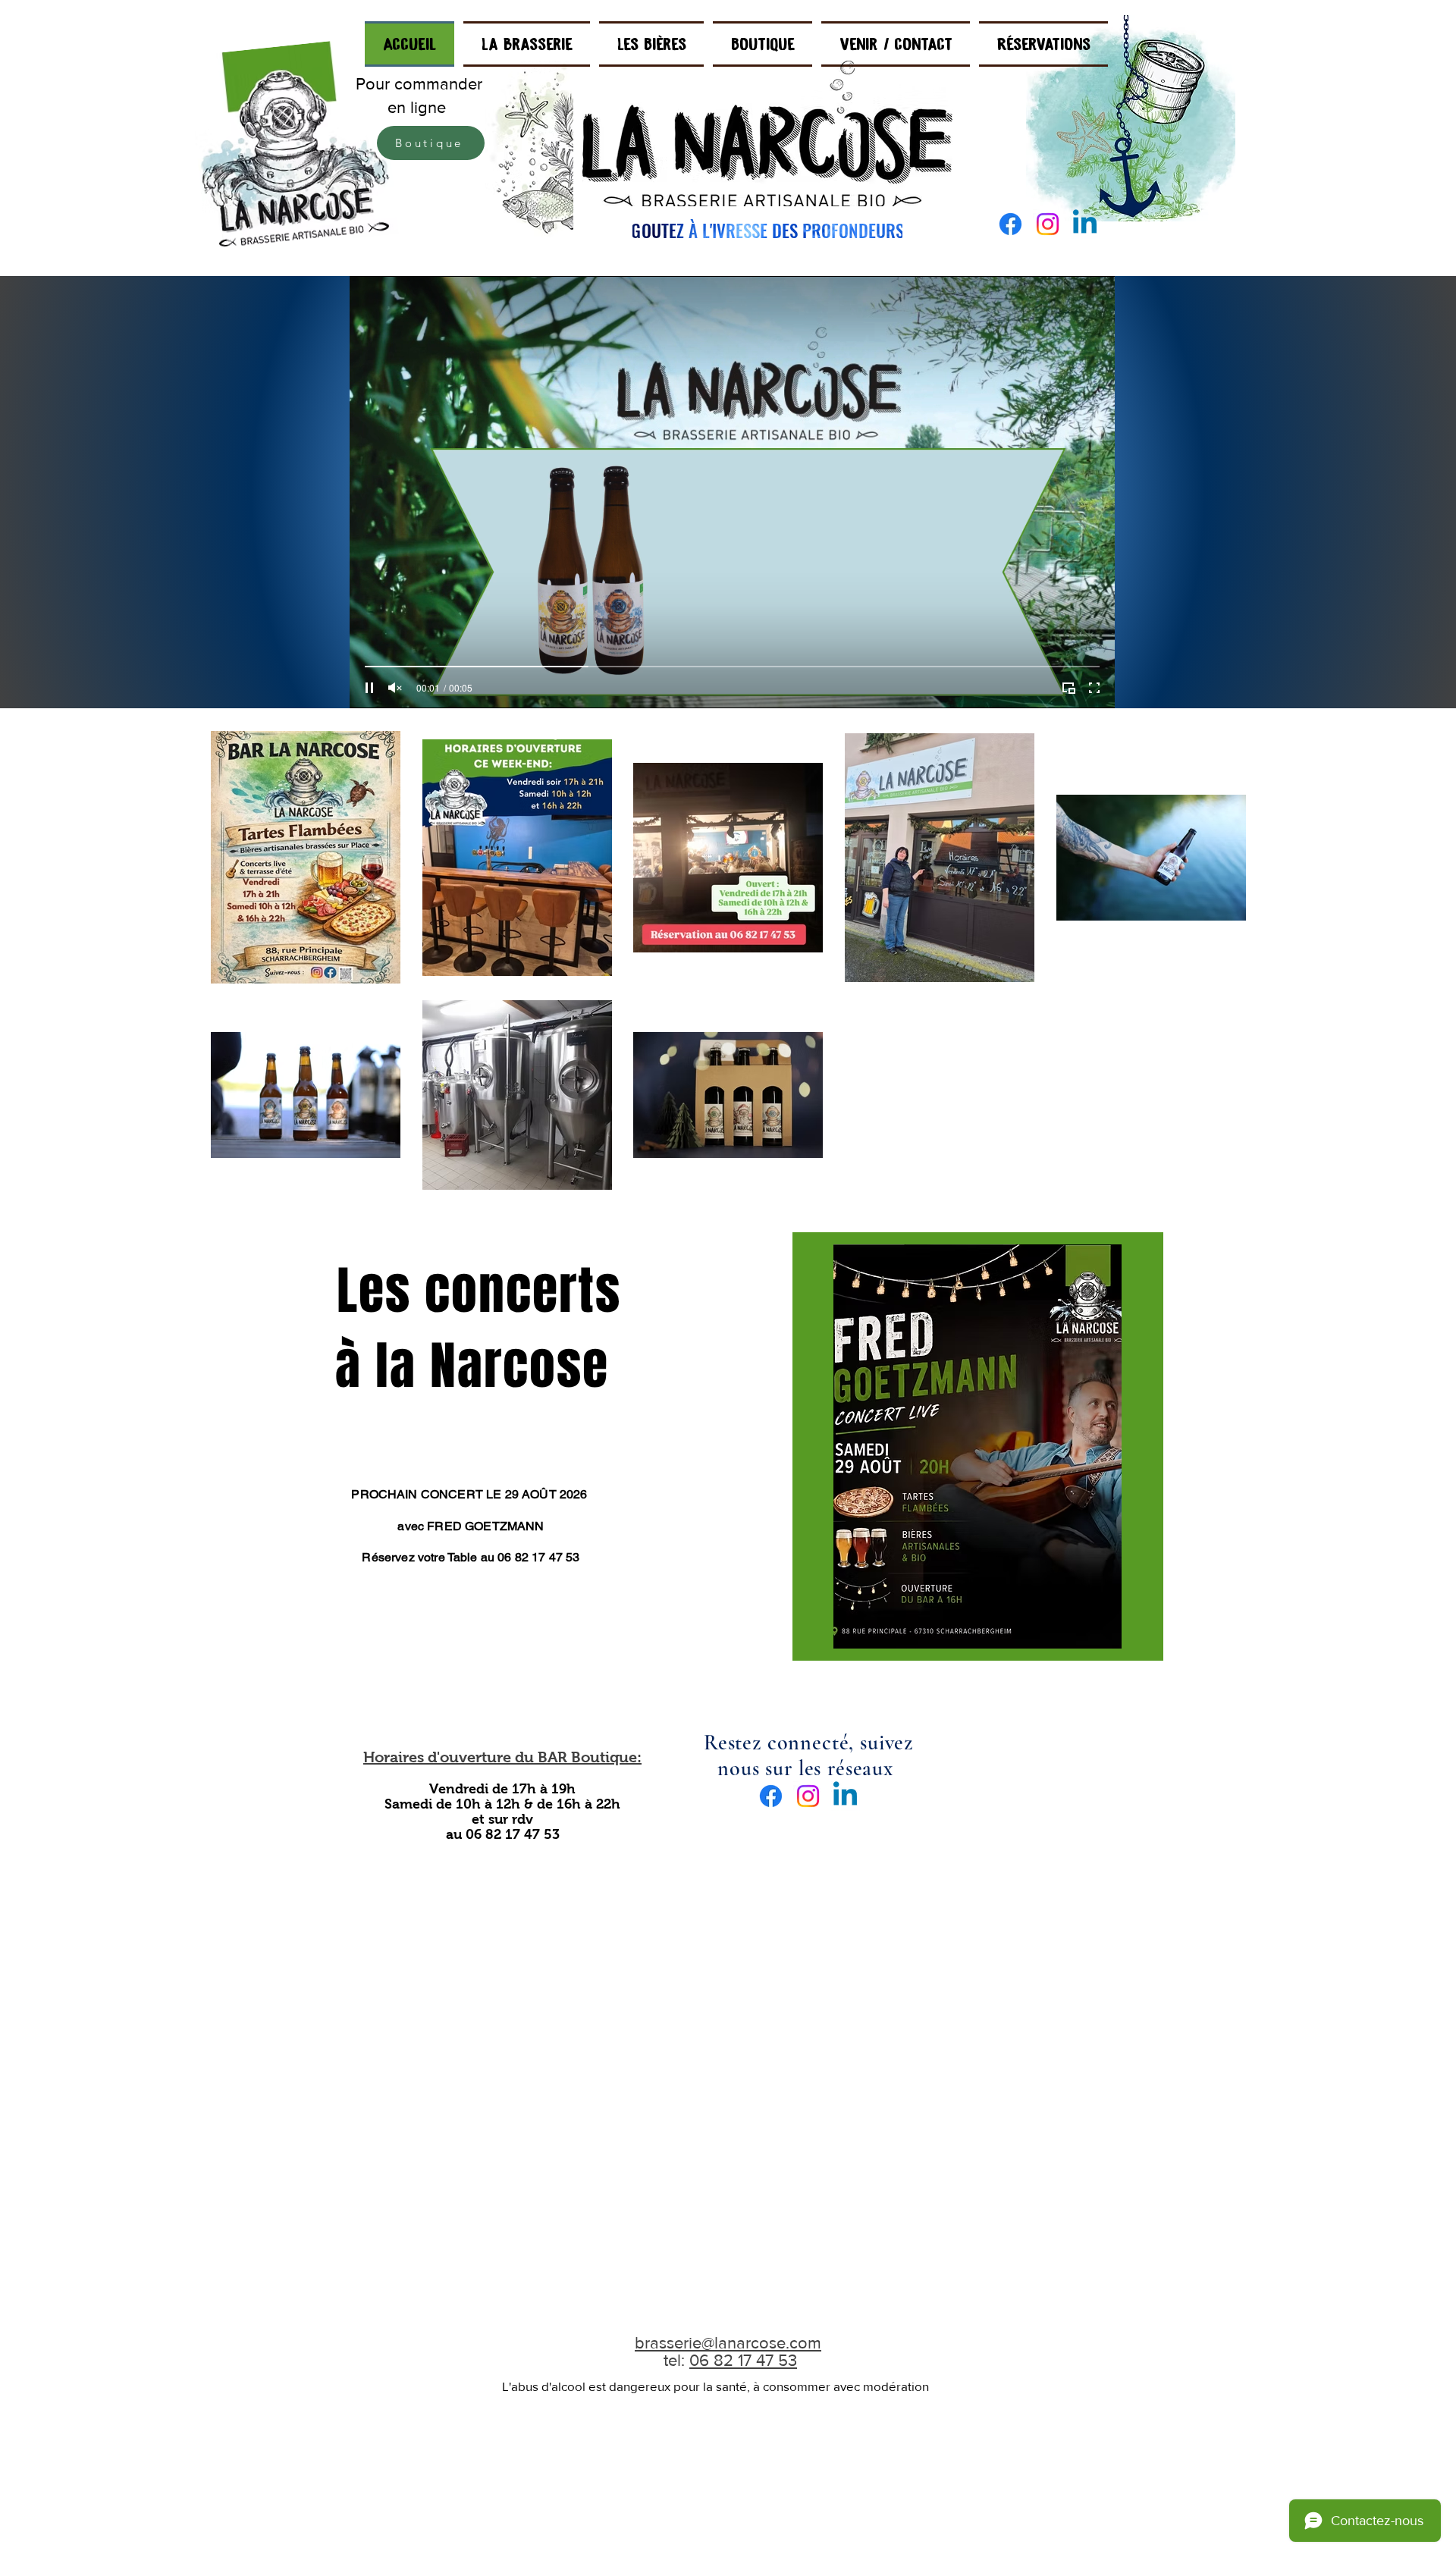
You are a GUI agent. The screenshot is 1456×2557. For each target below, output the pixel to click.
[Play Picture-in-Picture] (1068, 688)
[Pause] (369, 688)
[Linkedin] (1085, 224)
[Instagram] (1048, 224)
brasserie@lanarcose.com (728, 2343)
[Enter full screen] (1094, 688)
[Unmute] (395, 688)
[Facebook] (1010, 224)
